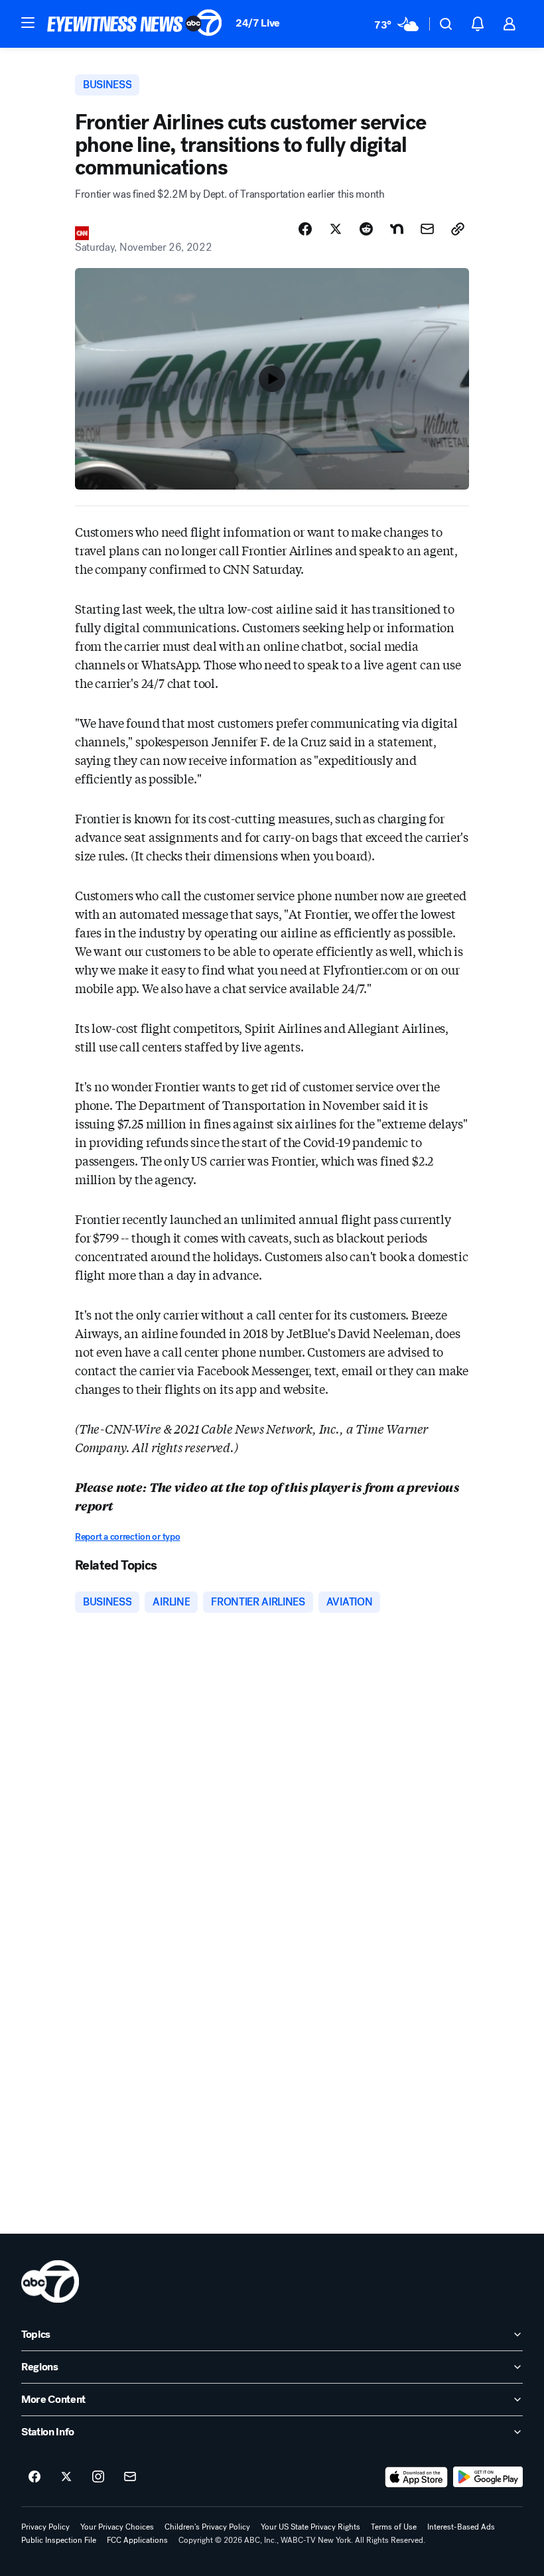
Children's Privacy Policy (207, 2527)
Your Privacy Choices (117, 2527)
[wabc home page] (50, 2281)
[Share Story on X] (336, 229)
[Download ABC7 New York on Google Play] (488, 2477)
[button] (28, 23)
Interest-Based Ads (461, 2527)
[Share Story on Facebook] (305, 229)
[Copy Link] (458, 229)
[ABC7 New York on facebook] (34, 2477)
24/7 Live (258, 23)
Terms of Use (394, 2527)
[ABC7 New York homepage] (135, 24)
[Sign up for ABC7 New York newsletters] (130, 2477)
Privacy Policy (45, 2527)
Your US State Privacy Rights (310, 2527)
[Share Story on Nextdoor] (397, 229)
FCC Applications (137, 2540)
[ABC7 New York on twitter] (66, 2477)
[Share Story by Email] (427, 229)
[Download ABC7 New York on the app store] (417, 2477)
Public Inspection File (59, 2540)
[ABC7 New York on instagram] (98, 2477)
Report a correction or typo (127, 1537)
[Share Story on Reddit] (366, 229)
